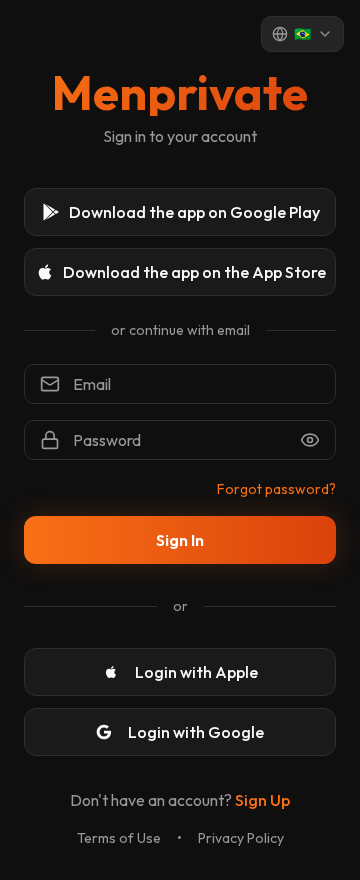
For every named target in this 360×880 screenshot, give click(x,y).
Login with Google (196, 732)
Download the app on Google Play (194, 212)
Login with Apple (196, 672)
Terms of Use (119, 838)
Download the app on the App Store (194, 272)
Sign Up (262, 800)
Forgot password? (276, 489)
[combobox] (302, 34)
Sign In (180, 540)
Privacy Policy (241, 838)
